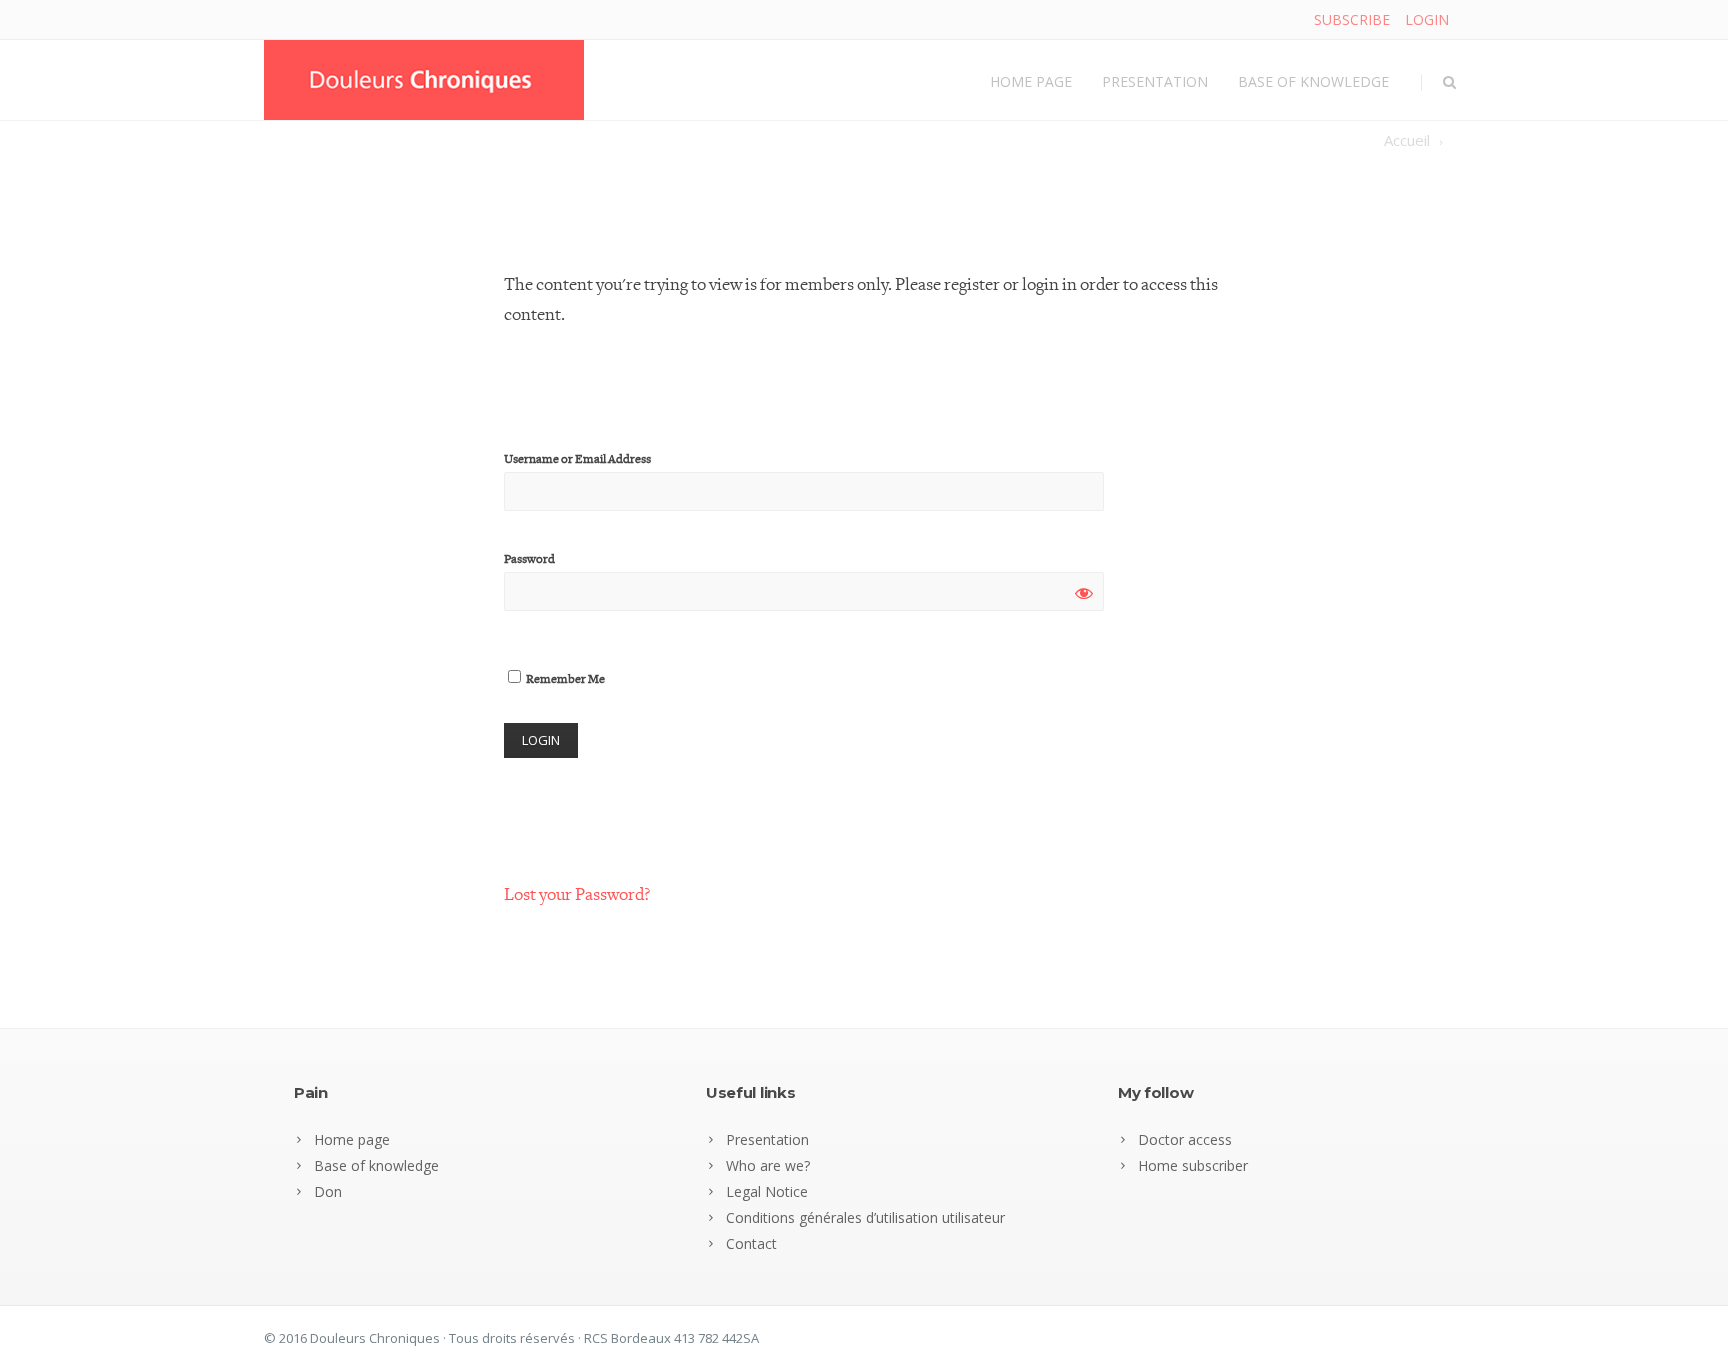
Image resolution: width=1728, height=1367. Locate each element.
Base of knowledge (1313, 81)
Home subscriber (1193, 1165)
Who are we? (768, 1165)
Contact (751, 1243)
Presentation (1155, 81)
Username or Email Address (577, 459)
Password (529, 559)
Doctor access (1185, 1139)
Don (328, 1191)
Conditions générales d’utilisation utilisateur (865, 1217)
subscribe (1352, 19)
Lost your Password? (577, 894)
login (1427, 19)
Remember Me (564, 679)
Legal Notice (767, 1191)
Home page (1031, 81)
